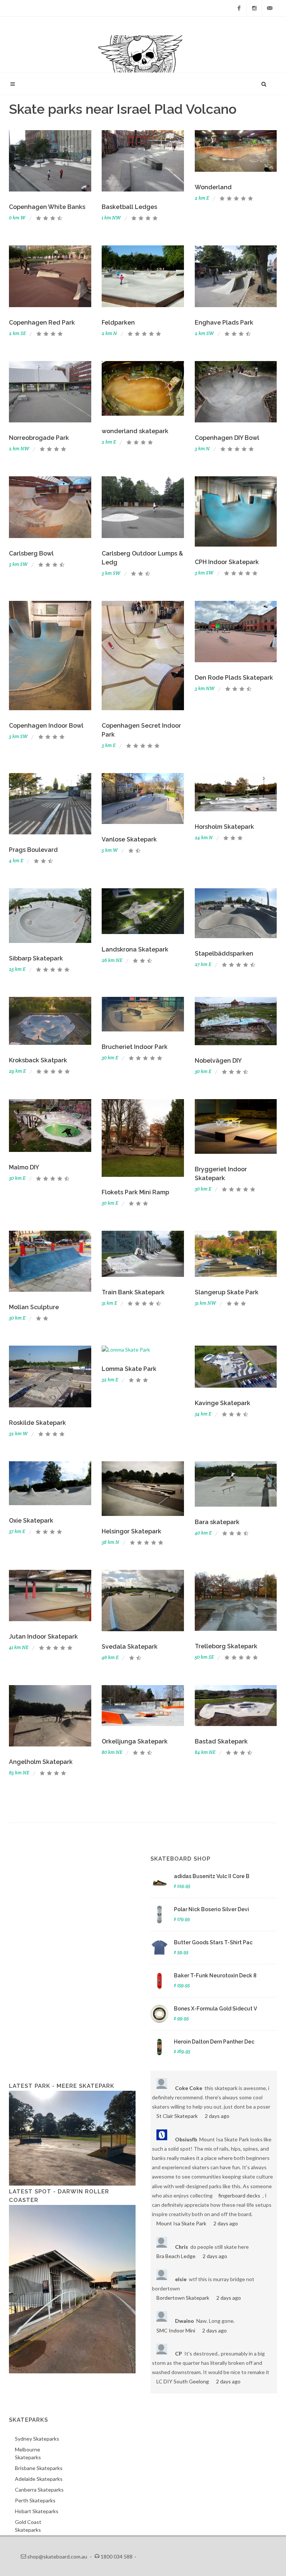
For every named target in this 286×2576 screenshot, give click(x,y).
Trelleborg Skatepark (226, 1646)
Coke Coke (189, 2088)
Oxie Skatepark (31, 1521)
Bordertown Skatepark (183, 2298)
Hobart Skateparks (37, 2511)
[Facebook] (239, 8)
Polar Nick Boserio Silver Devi (212, 1909)
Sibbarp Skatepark (36, 958)
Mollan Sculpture (34, 1307)
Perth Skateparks (35, 2500)
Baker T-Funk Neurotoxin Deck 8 (215, 1976)
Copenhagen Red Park (42, 323)
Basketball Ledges (129, 207)
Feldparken (118, 323)
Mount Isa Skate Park (181, 2223)
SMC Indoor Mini (176, 2330)
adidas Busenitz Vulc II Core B (212, 1876)
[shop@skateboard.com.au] (270, 8)
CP (179, 2353)
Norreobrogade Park (39, 438)
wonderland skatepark (135, 431)
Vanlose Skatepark (129, 839)
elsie (181, 2279)
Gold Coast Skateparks (28, 2526)
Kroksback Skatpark (38, 1060)
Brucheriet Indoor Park (135, 1047)
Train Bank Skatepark (133, 1292)
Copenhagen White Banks (47, 207)
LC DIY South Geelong (183, 2381)
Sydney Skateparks (37, 2439)
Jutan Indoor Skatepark (43, 1637)
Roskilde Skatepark (37, 1423)
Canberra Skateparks (39, 2490)
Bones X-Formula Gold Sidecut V (215, 2009)
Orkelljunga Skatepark (135, 1741)
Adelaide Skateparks (39, 2479)
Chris (182, 2247)
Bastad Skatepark (221, 1741)
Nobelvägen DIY (218, 1061)
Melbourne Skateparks (28, 2453)
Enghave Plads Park (224, 323)
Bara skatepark (217, 1522)
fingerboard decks (239, 2195)
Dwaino (185, 2321)
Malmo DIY (24, 1167)
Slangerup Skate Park (227, 1292)
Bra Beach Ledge (176, 2256)
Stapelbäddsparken (224, 954)
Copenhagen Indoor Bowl (46, 726)
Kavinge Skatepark (223, 1403)
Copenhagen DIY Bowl (227, 438)
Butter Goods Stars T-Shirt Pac (213, 1942)
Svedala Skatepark (130, 1647)
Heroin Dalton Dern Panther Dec (214, 2042)
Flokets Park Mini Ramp (135, 1192)
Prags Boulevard (33, 850)
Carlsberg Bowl (31, 553)
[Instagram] (254, 8)
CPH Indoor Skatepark (227, 562)
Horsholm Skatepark (224, 827)
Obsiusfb (186, 2139)
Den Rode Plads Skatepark (234, 678)
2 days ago (217, 2116)
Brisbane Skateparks (39, 2468)
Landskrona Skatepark (135, 949)
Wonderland (213, 187)
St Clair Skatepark (177, 2116)
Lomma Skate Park (129, 1369)
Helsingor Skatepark (131, 1531)
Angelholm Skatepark (41, 1762)
